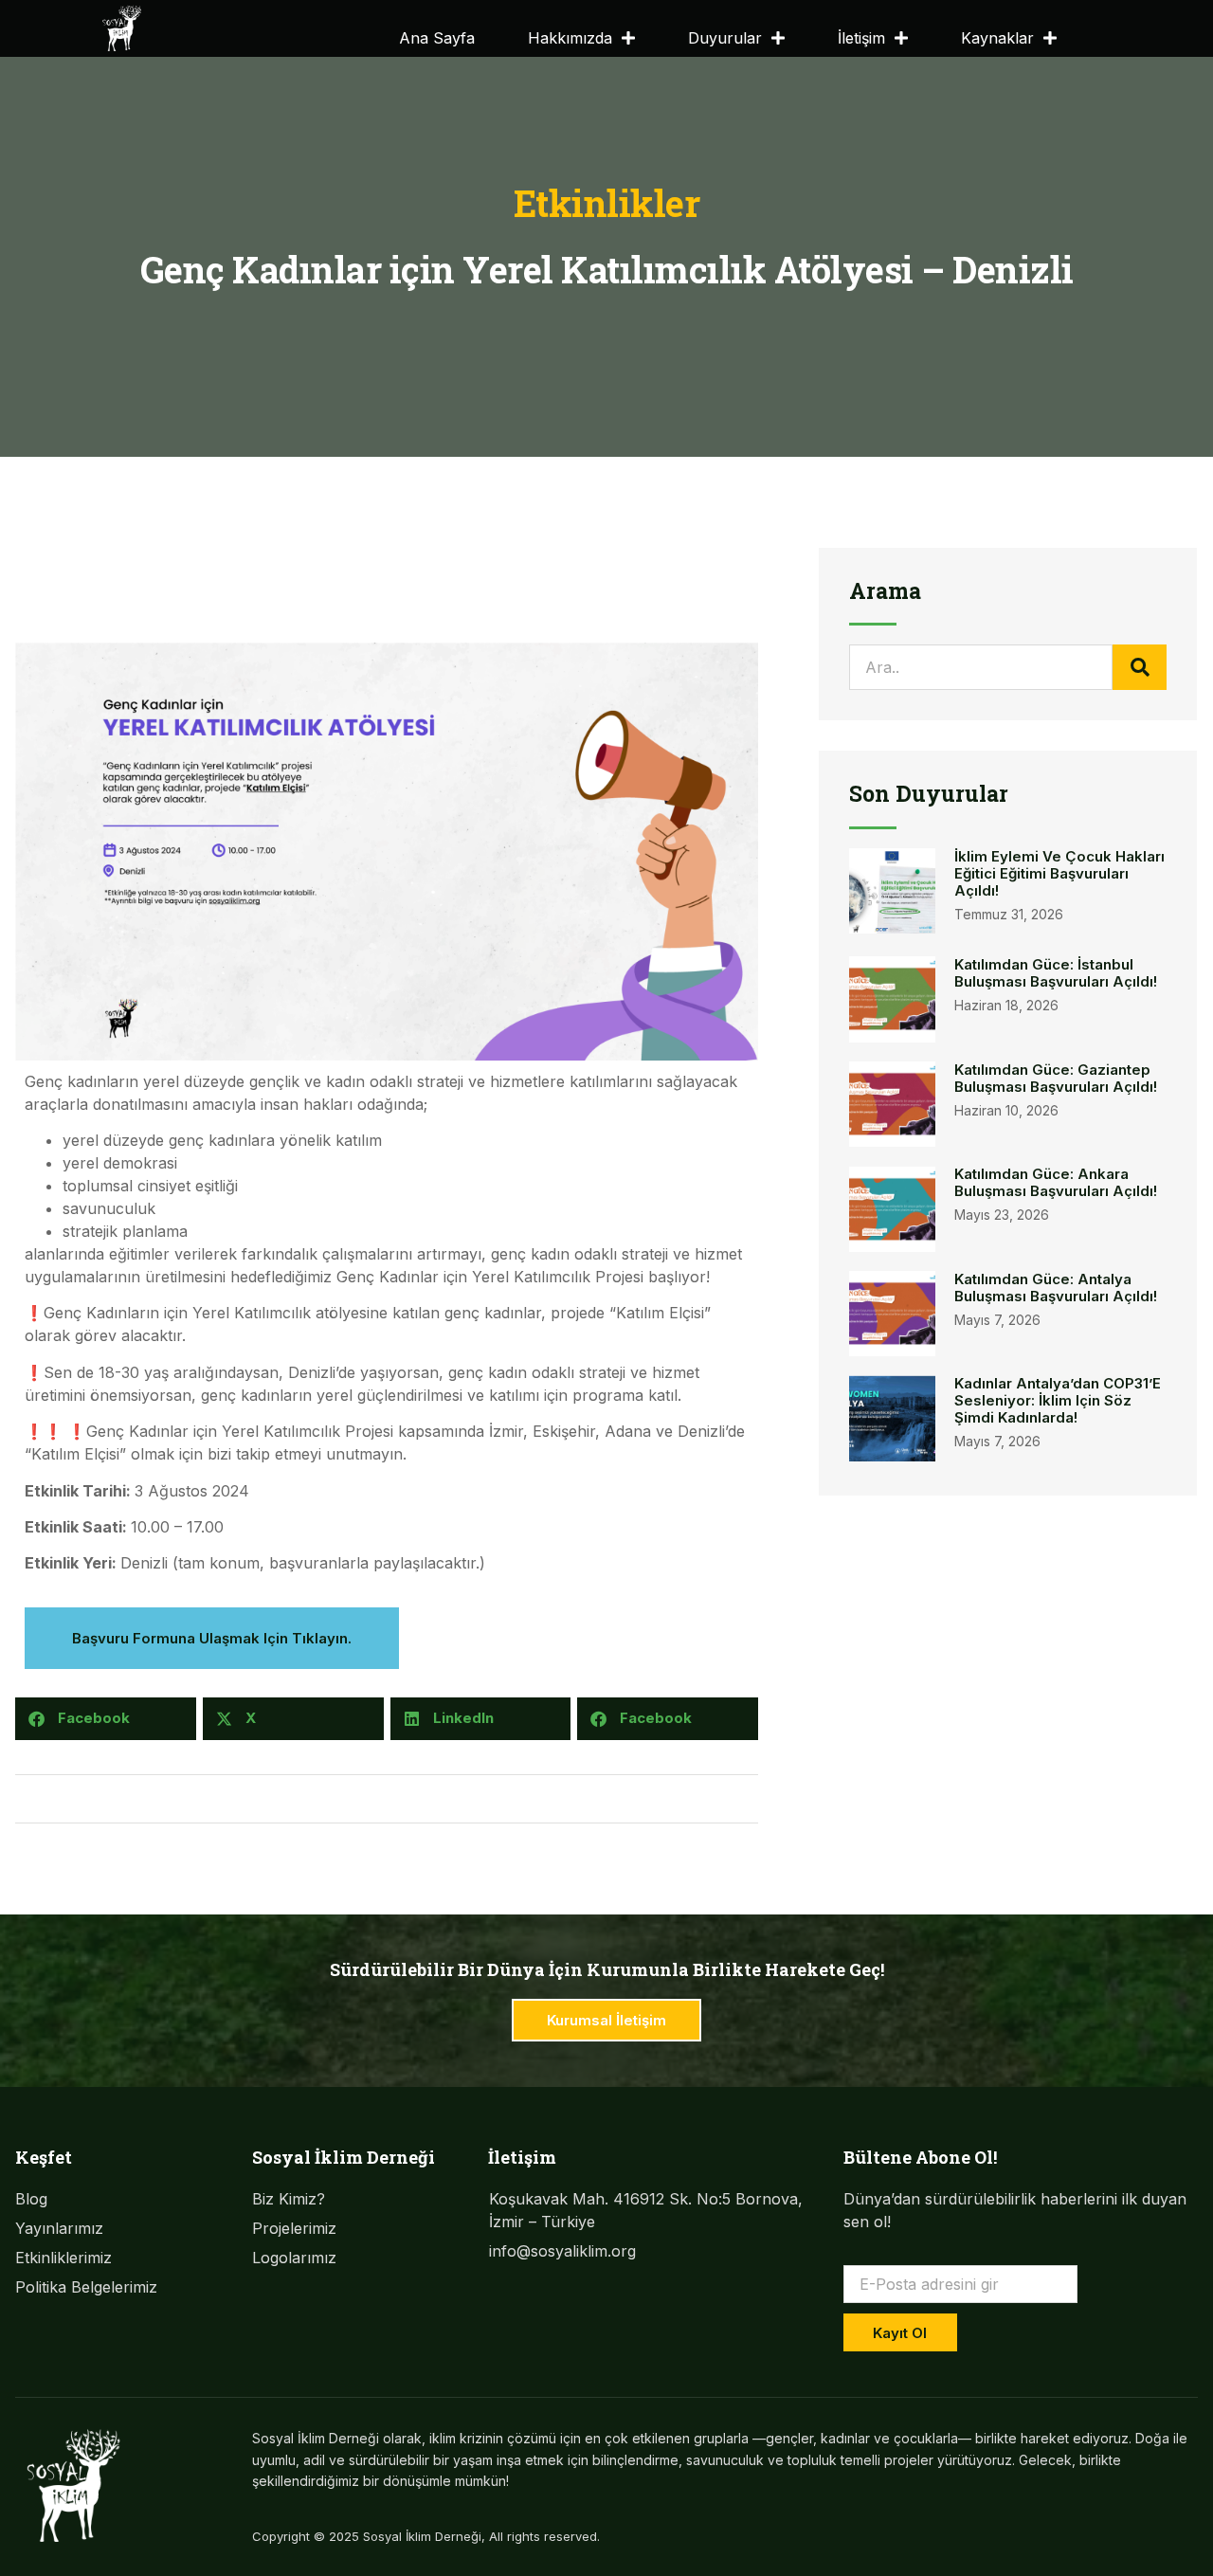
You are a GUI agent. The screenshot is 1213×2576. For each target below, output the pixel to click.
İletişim (861, 38)
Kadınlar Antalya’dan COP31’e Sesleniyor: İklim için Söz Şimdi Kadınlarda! (1058, 1400)
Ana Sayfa (437, 38)
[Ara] (1140, 667)
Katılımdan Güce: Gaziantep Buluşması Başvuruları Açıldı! (1056, 1078)
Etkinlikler (607, 203)
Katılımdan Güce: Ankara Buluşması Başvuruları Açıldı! (1056, 1182)
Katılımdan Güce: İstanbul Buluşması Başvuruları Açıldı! (1056, 973)
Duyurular (725, 38)
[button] (106, 1719)
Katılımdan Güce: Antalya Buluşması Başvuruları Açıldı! (1056, 1288)
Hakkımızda (570, 38)
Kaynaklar (997, 38)
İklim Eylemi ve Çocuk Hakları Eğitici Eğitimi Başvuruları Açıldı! (1059, 873)
